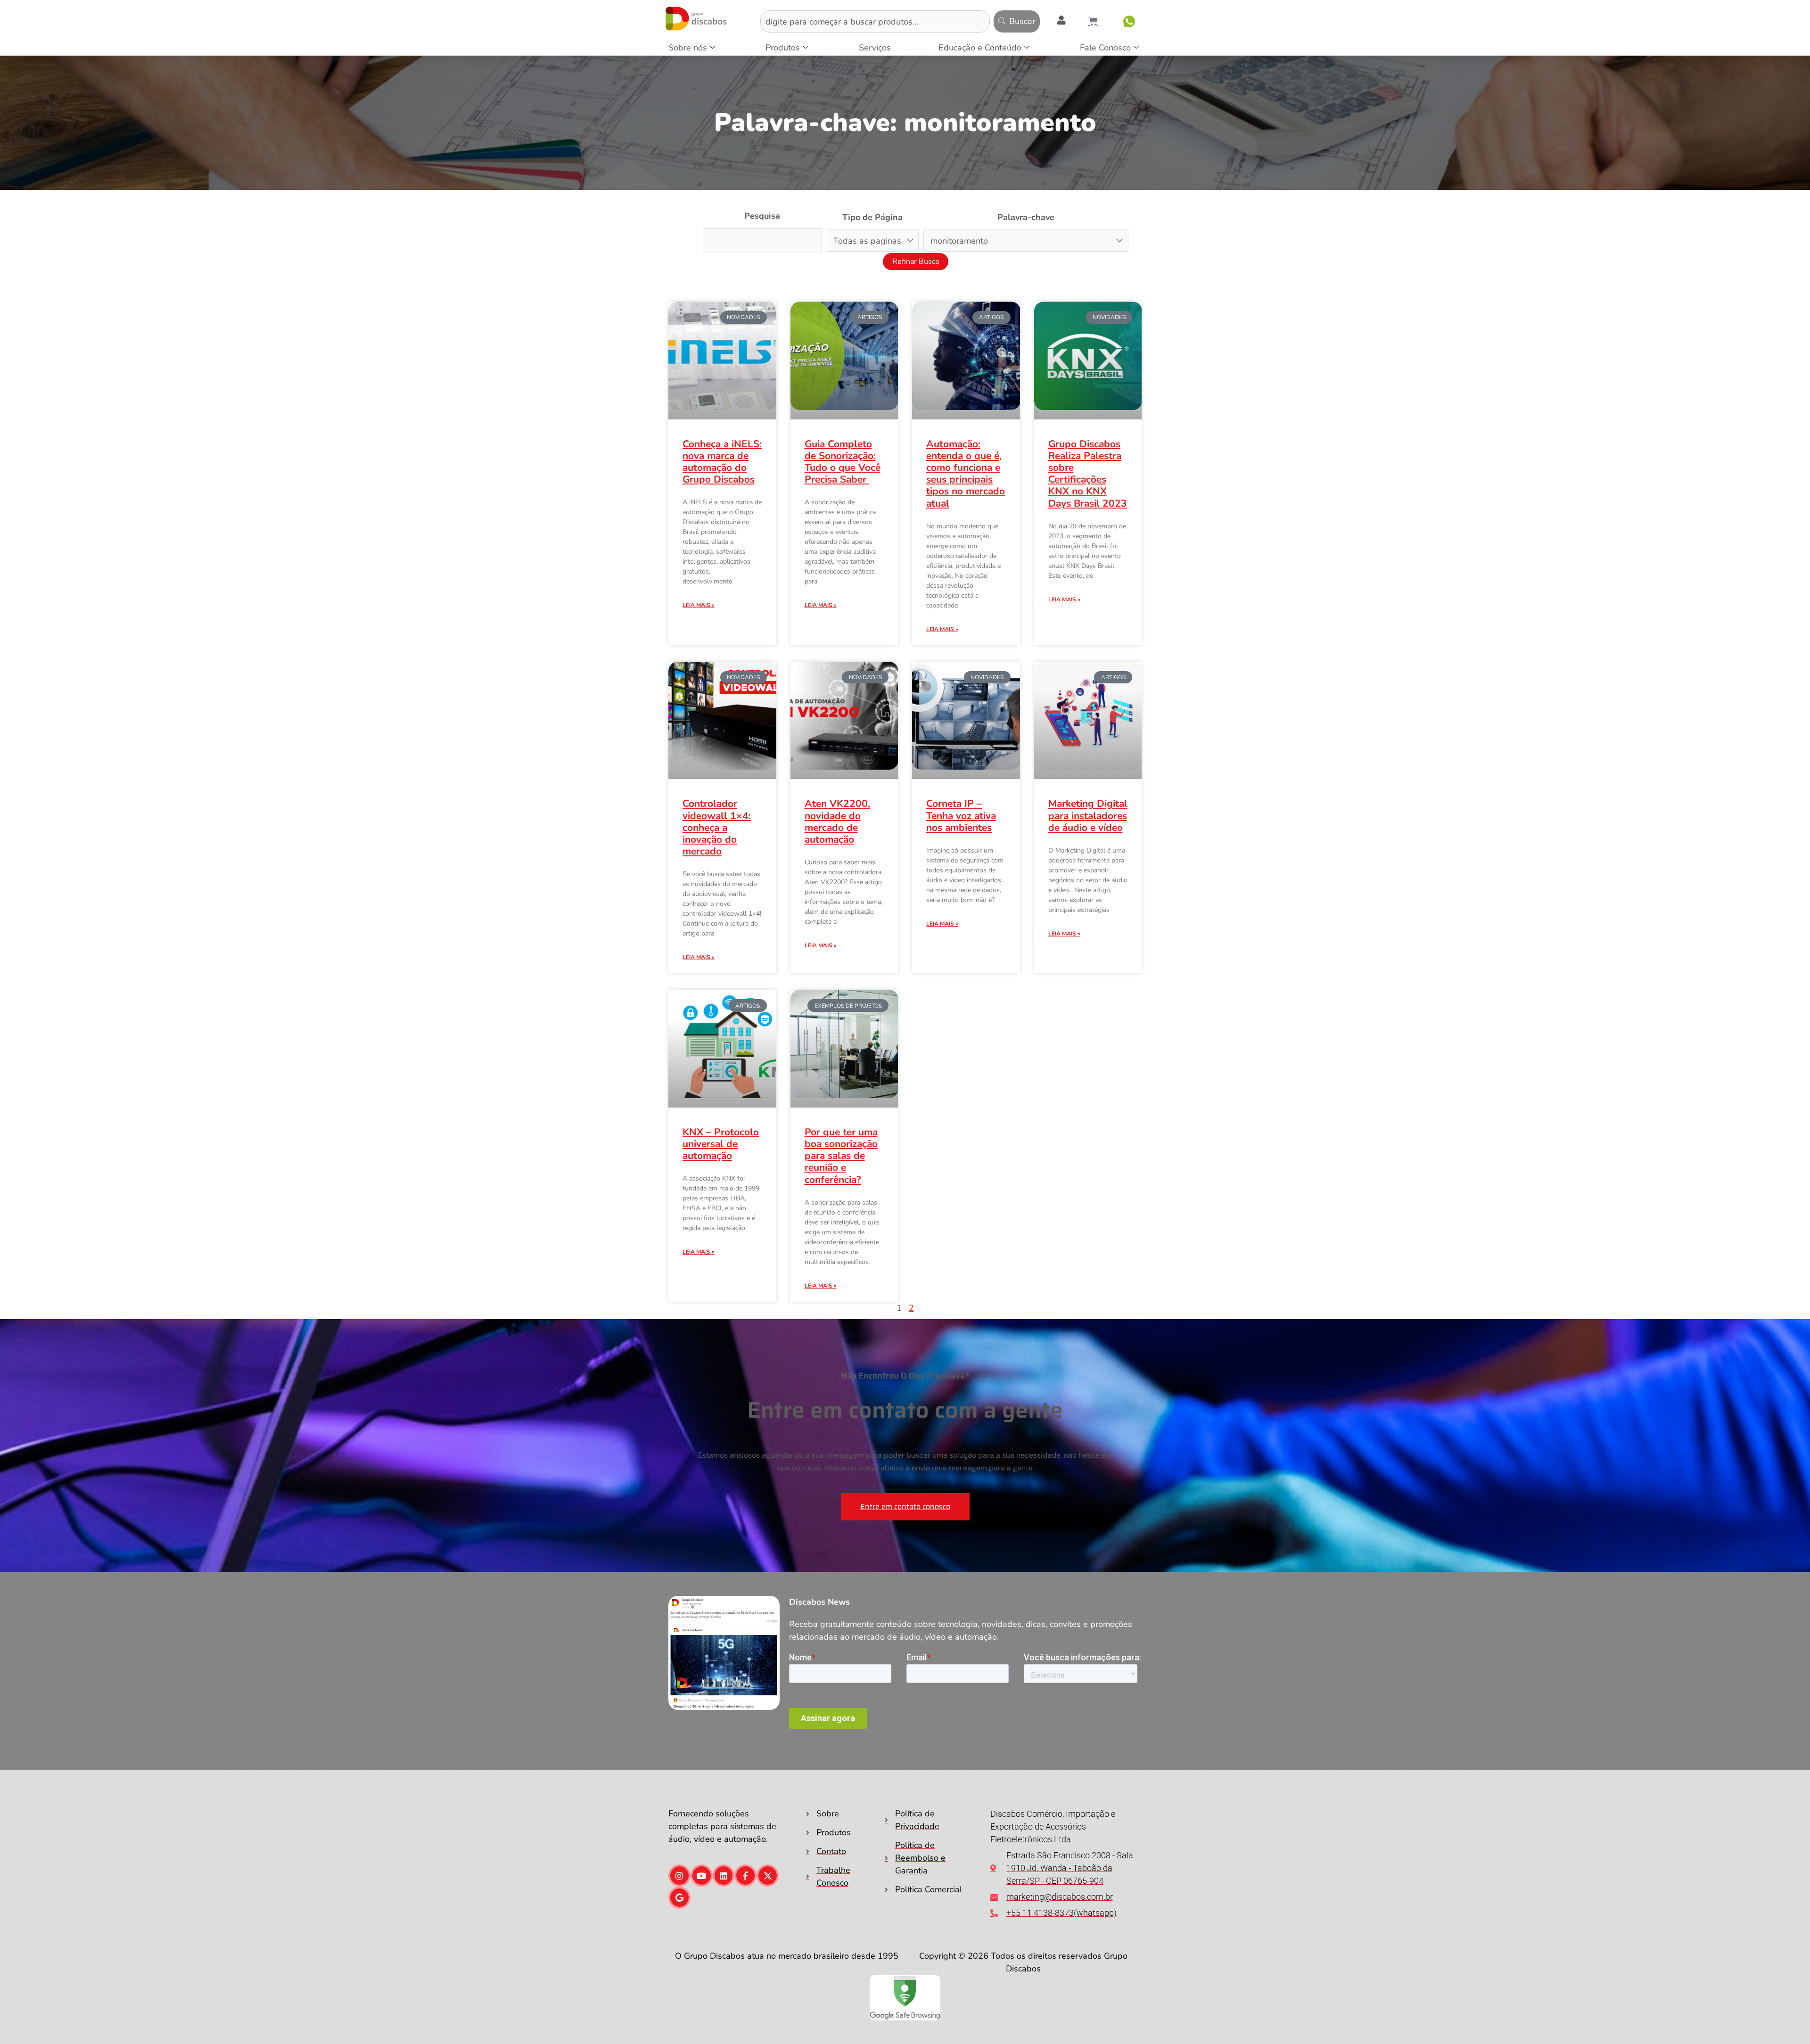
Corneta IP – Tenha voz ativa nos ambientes (961, 815)
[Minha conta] (1061, 20)
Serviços (875, 48)
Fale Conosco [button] (1105, 48)
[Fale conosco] (1129, 21)
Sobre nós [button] (688, 48)
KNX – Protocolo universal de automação (721, 1120)
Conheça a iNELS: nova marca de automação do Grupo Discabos (722, 462)
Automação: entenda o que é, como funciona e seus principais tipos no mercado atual (966, 474)
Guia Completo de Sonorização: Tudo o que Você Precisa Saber (843, 462)
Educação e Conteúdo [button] (980, 48)
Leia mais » (699, 605)
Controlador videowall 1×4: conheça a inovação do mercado (717, 804)
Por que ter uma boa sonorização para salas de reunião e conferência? (841, 1120)
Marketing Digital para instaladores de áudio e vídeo (1088, 786)
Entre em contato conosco (905, 1471)
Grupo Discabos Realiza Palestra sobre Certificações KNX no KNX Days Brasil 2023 (1088, 474)
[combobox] (875, 21)
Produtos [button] (783, 48)
